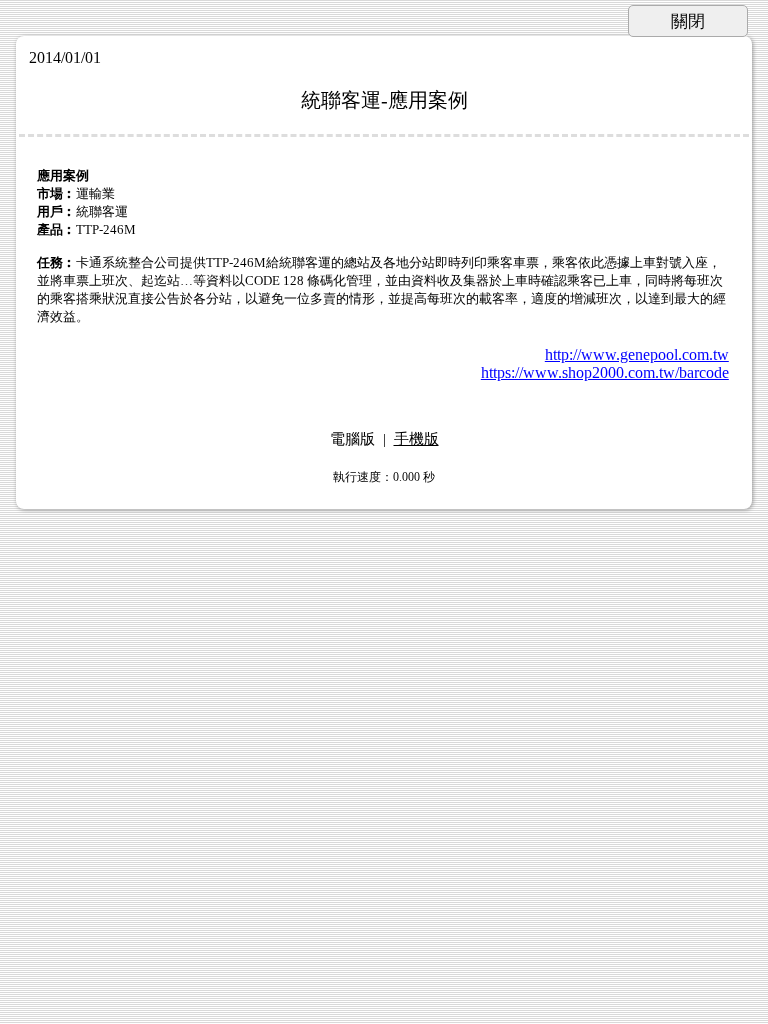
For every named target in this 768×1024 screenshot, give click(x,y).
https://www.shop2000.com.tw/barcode (605, 372)
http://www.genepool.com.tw (637, 354)
